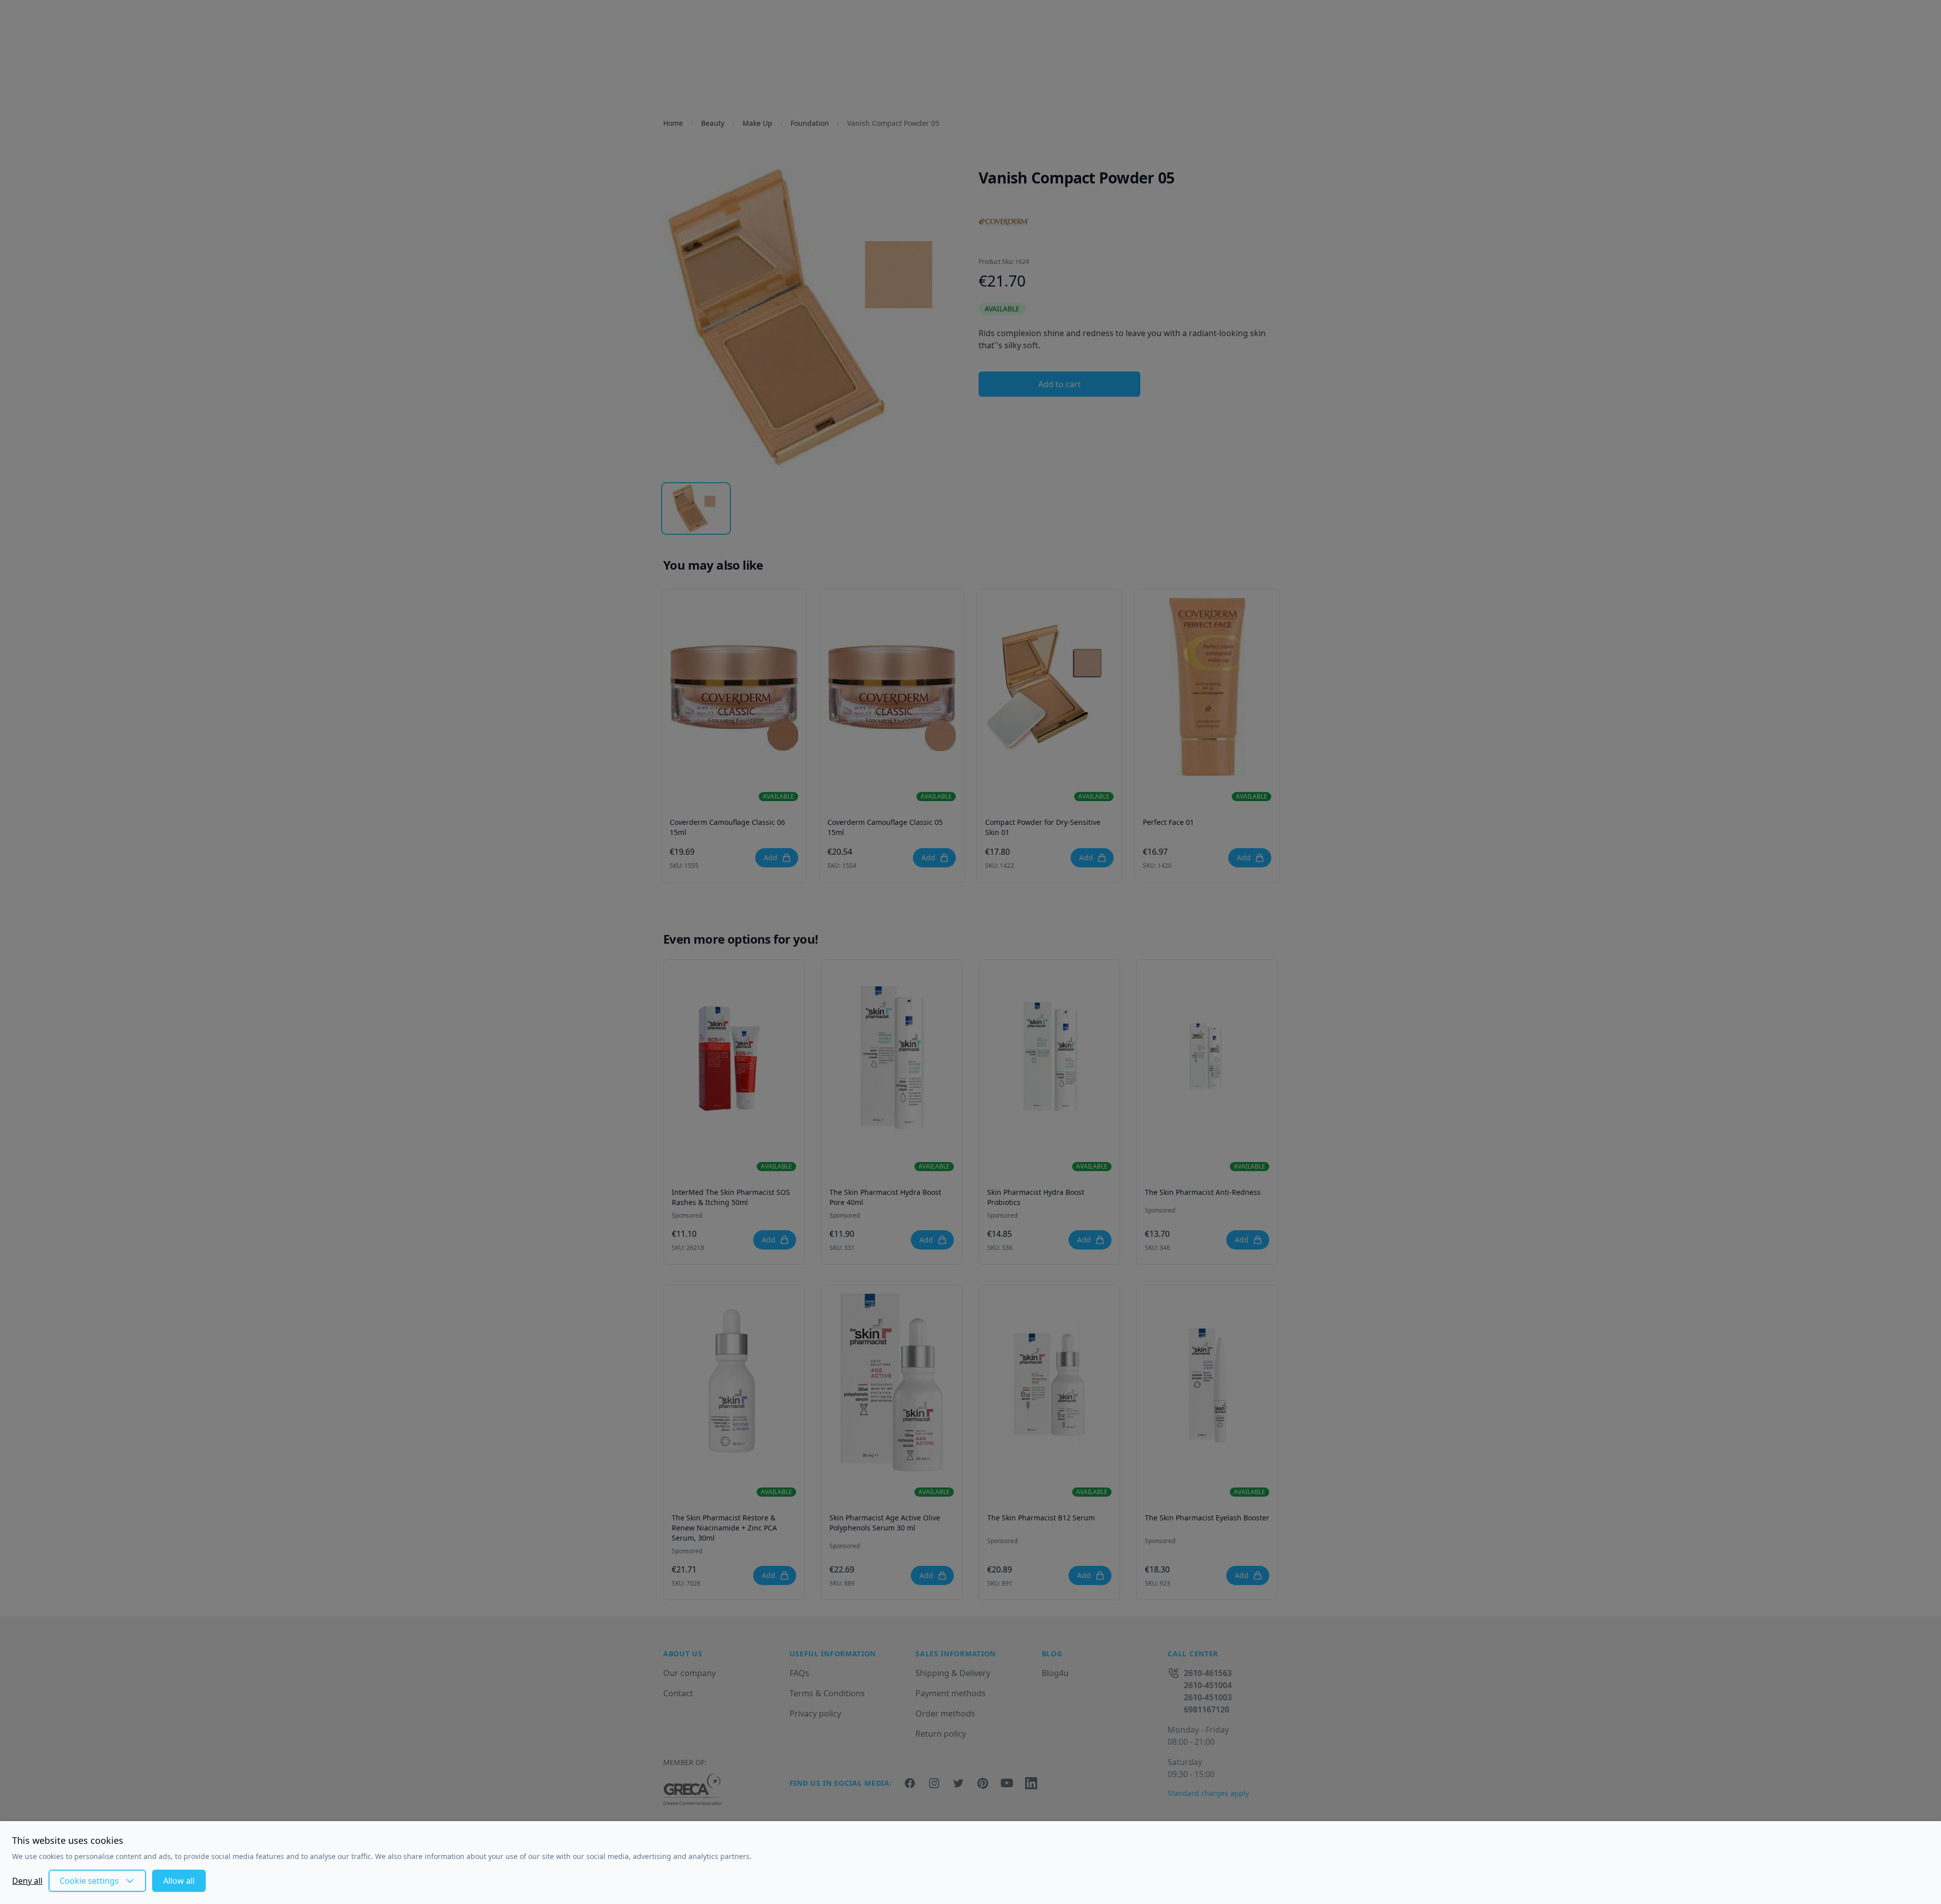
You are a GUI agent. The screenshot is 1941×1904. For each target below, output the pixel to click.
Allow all (179, 1881)
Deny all (27, 1881)
